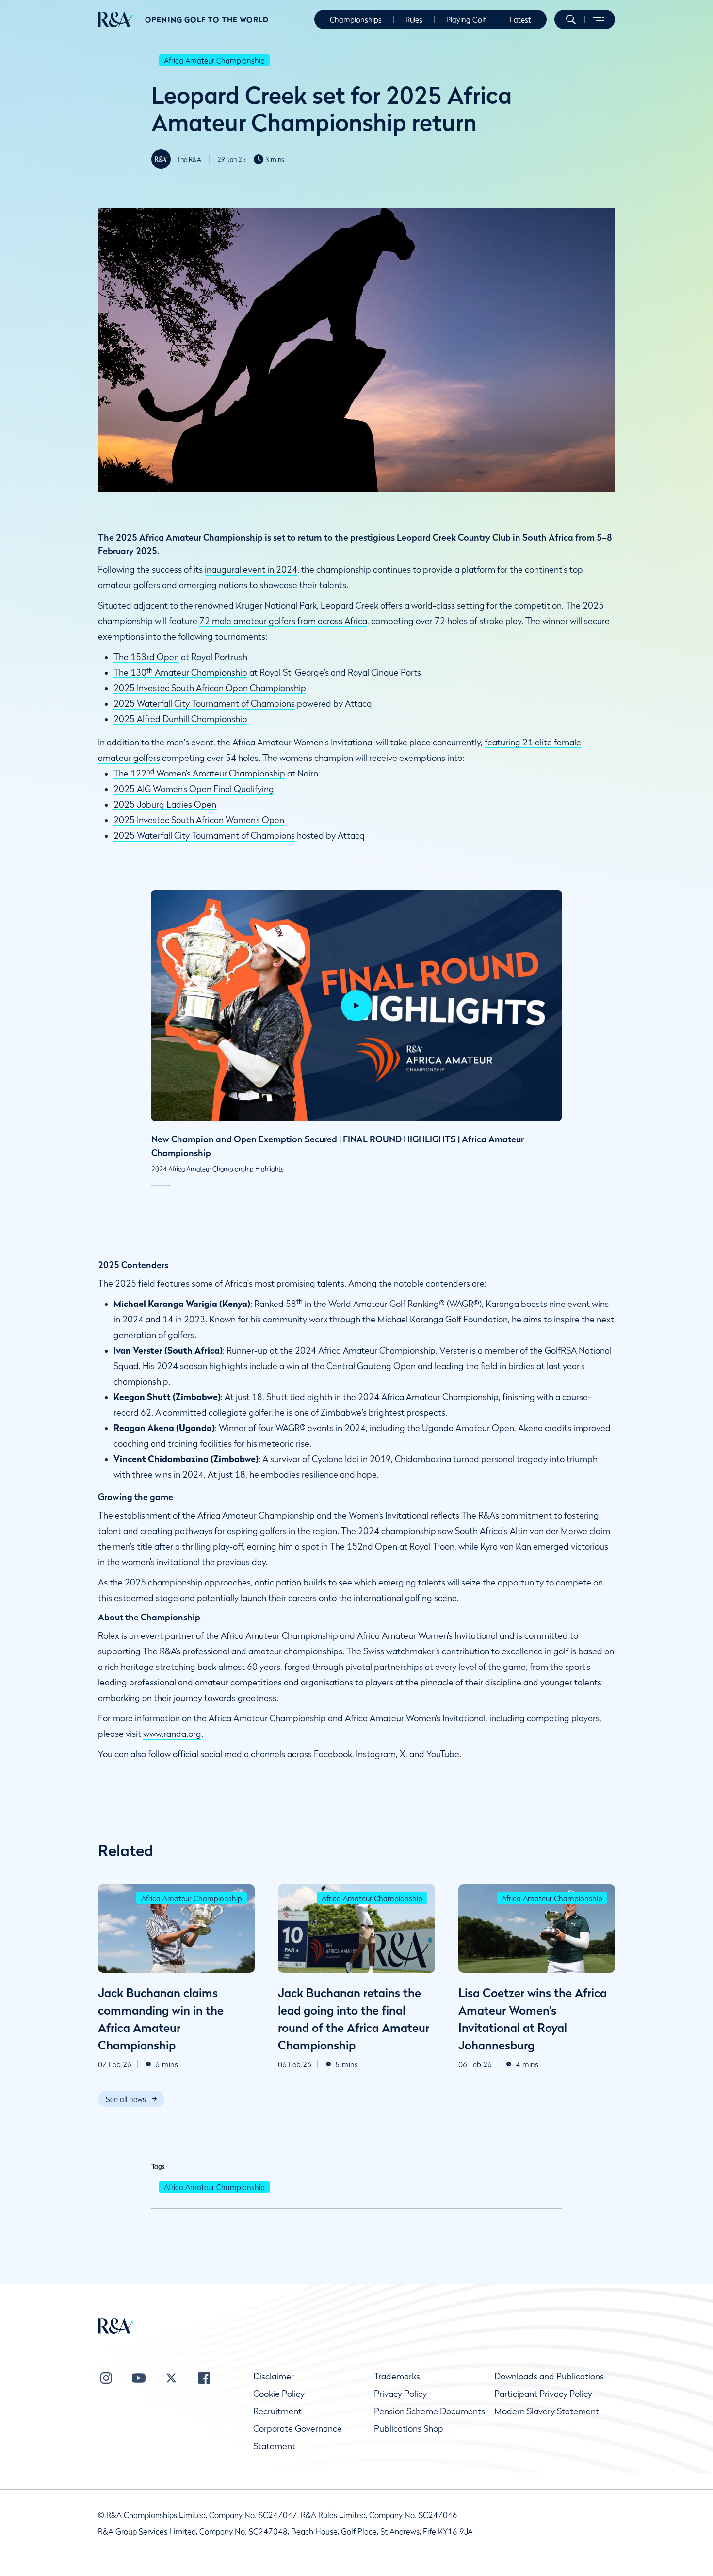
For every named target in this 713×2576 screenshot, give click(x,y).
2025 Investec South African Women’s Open (199, 820)
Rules (414, 19)
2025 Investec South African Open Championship (210, 688)
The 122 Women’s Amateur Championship (199, 773)
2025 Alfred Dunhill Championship (180, 719)
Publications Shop (409, 2429)
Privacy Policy (400, 2394)
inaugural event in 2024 (251, 570)
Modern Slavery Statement (547, 2411)
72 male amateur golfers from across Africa (283, 621)
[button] (571, 19)
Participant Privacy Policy (543, 2394)
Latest (520, 19)
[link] (131, 2099)
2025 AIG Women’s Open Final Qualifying (194, 789)
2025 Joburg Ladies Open (165, 804)
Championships (356, 19)
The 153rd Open (146, 657)
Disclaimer (274, 2376)
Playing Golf (466, 19)
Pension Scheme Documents (429, 2411)
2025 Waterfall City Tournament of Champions (204, 703)
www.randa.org (172, 1734)
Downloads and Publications (549, 2376)
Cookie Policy (279, 2394)
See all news (126, 2099)
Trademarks (397, 2376)
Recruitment (277, 2411)
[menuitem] (116, 19)
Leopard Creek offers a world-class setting (403, 605)
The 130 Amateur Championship (180, 672)
